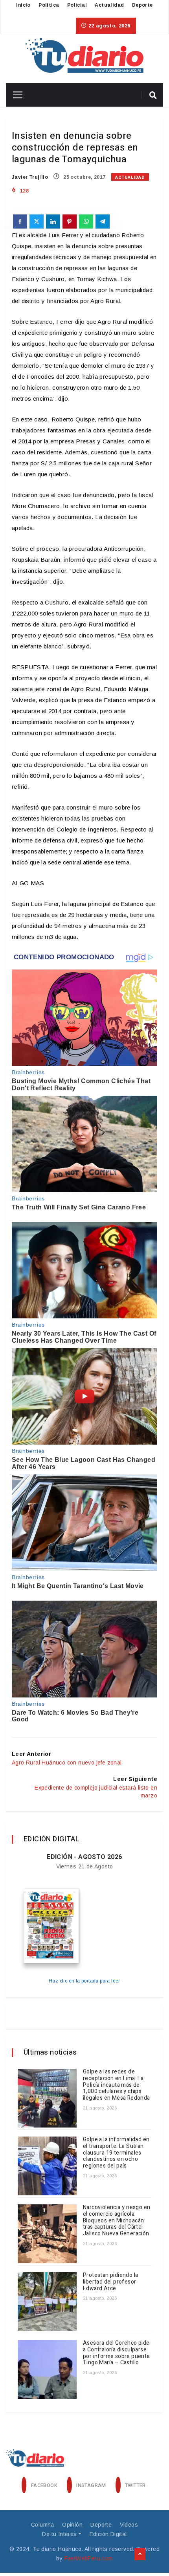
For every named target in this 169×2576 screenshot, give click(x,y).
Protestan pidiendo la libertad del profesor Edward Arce (110, 2282)
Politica (49, 5)
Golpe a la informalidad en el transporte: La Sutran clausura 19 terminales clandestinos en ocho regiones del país (116, 2153)
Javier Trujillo (30, 177)
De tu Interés (59, 2534)
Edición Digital (108, 2534)
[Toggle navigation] (15, 95)
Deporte (142, 5)
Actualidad (109, 5)
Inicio (23, 5)
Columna (43, 2525)
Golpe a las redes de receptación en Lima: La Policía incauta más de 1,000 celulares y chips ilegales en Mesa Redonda (117, 2085)
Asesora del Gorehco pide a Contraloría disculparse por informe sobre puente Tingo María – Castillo (117, 2353)
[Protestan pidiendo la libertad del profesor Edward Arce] (47, 2302)
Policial (77, 5)
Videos (129, 2525)
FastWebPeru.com (89, 2558)
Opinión (72, 2525)
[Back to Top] (140, 2554)
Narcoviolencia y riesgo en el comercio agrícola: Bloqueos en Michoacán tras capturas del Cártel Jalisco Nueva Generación (117, 2220)
